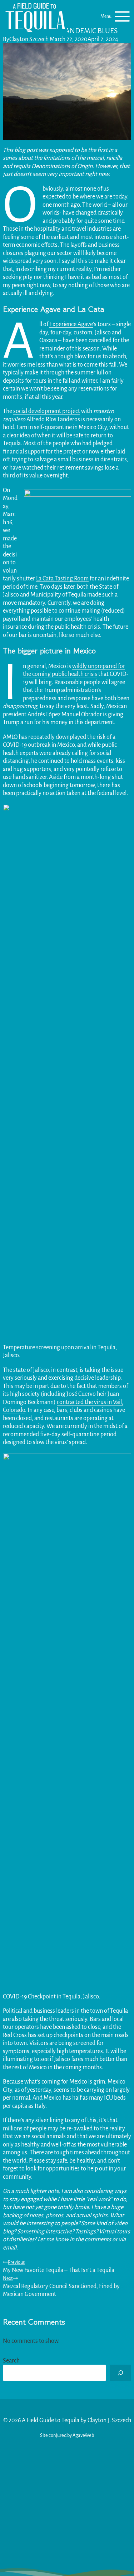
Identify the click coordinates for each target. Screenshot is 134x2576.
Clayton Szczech (29, 39)
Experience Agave (71, 324)
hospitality (47, 229)
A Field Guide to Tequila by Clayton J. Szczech (76, 2420)
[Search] (120, 2373)
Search (11, 2361)
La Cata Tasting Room (62, 579)
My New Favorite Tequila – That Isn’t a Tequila (59, 2266)
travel (79, 229)
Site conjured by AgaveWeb (67, 2435)
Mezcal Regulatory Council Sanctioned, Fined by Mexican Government (61, 2286)
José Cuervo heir (86, 1394)
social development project (47, 411)
